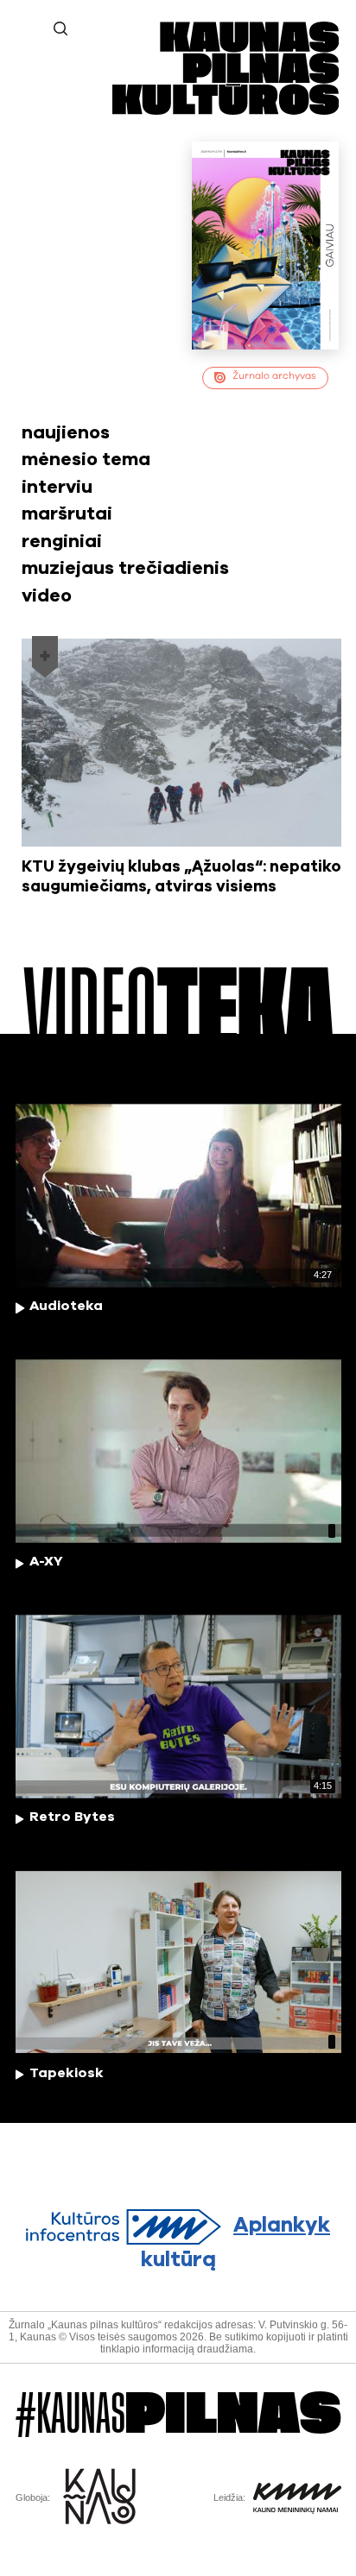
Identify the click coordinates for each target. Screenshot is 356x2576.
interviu (57, 487)
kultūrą (236, 2242)
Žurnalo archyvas (274, 376)
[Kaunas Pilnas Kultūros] (226, 111)
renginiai (62, 542)
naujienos (66, 433)
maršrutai (67, 514)
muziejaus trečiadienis (125, 568)
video (47, 596)
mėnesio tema (86, 460)
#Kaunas (178, 2415)
